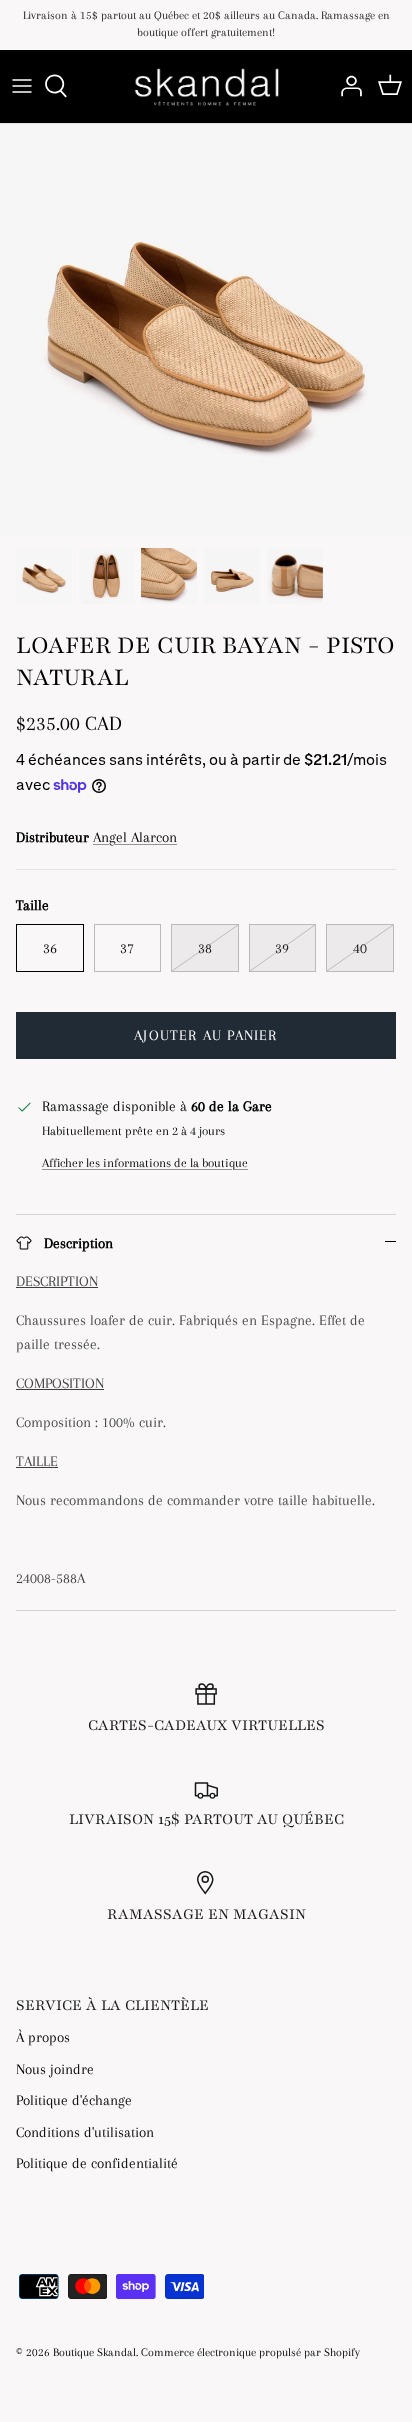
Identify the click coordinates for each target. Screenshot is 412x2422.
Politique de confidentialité (97, 2163)
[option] (206, 330)
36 (50, 948)
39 (282, 948)
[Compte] (346, 86)
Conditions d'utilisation (85, 2132)
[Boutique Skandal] (206, 86)
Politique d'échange (74, 2100)
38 (205, 948)
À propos (43, 2037)
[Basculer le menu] (22, 86)
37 (127, 948)
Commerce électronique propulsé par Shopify (250, 2352)
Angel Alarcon (135, 837)
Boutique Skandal (94, 2352)
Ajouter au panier (205, 1035)
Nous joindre (55, 2069)
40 (360, 948)
